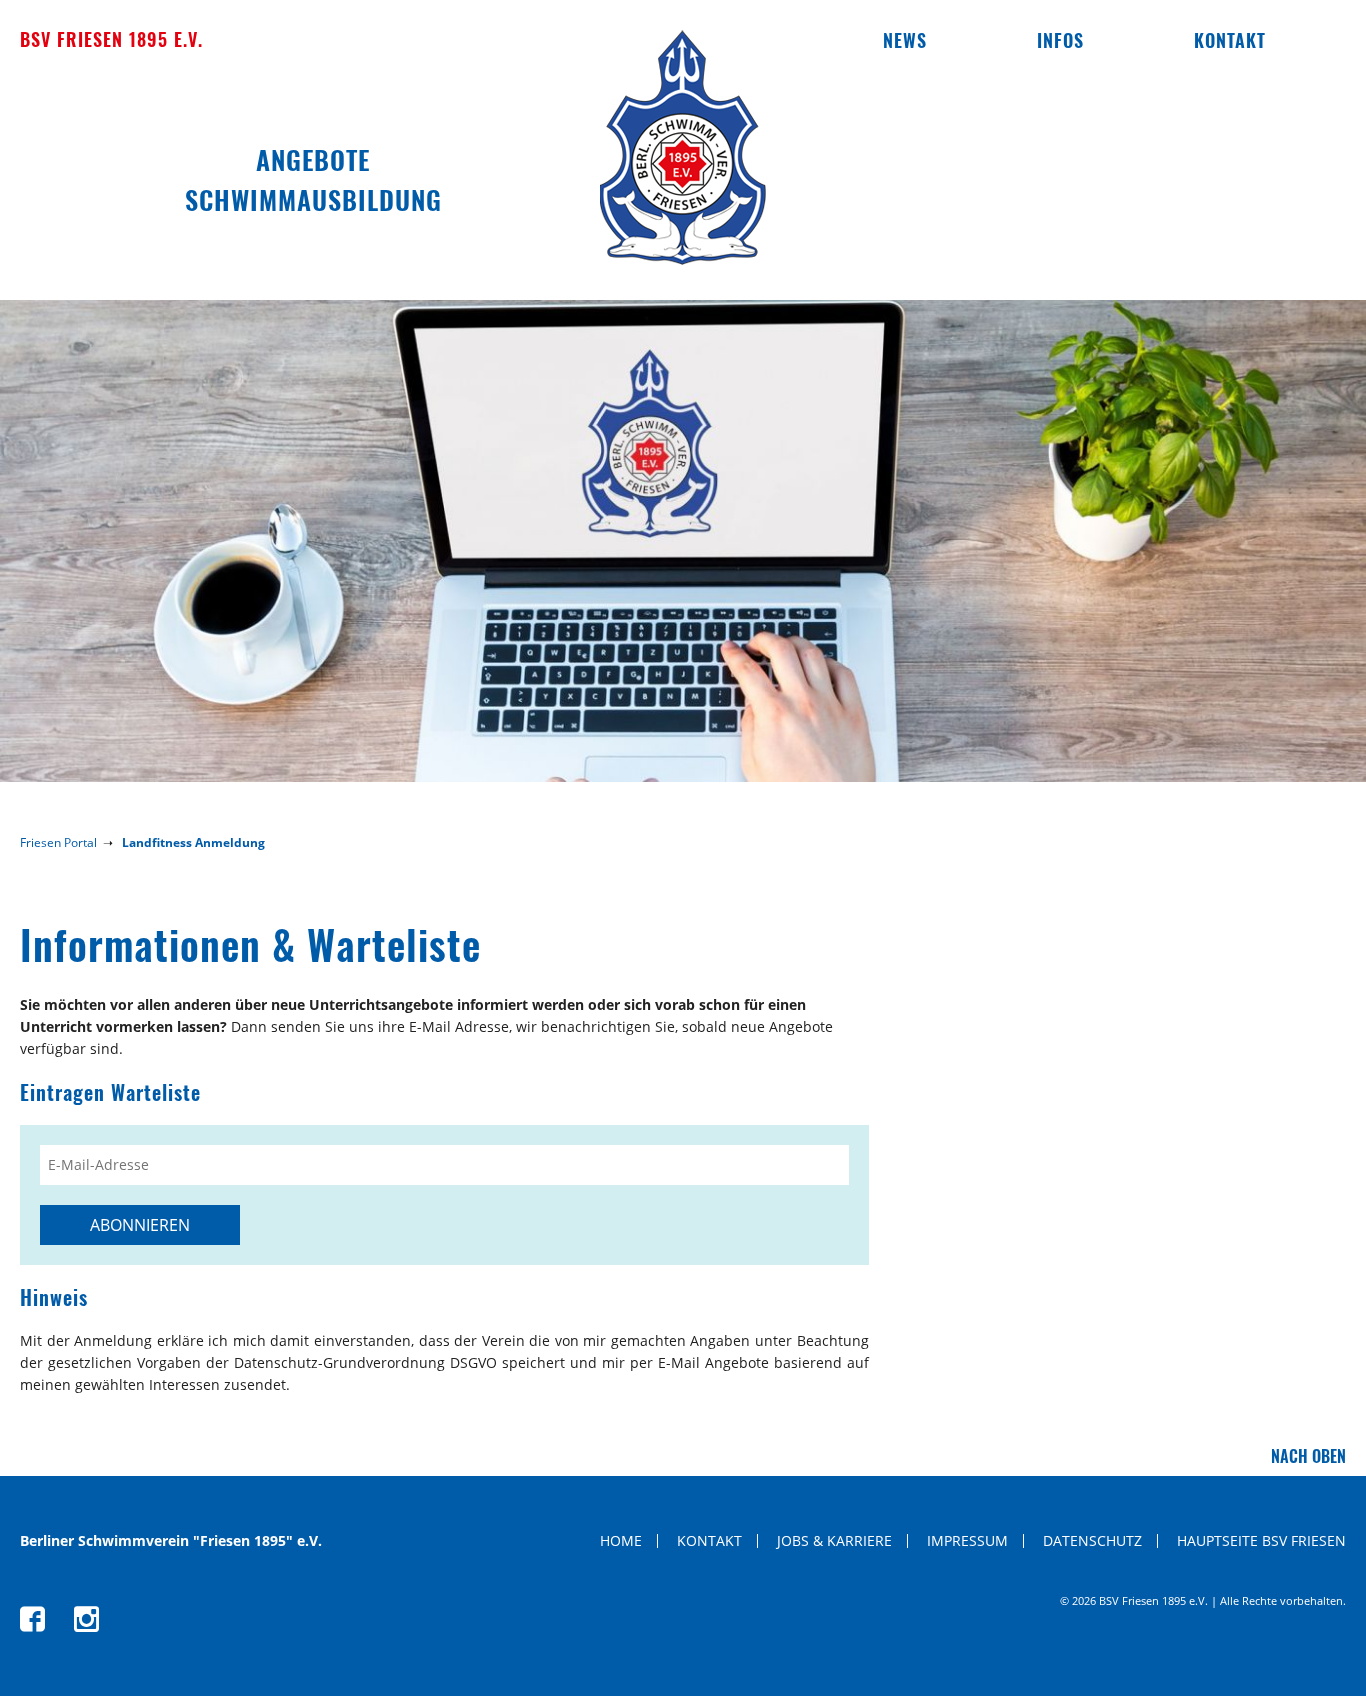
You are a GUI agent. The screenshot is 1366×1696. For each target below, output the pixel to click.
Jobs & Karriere (834, 1541)
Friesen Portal (58, 842)
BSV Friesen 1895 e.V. (111, 39)
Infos (1060, 40)
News (905, 40)
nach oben (1308, 1456)
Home (621, 1541)
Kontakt (1230, 40)
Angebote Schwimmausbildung (313, 179)
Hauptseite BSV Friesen (1261, 1541)
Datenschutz (1092, 1541)
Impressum (967, 1541)
